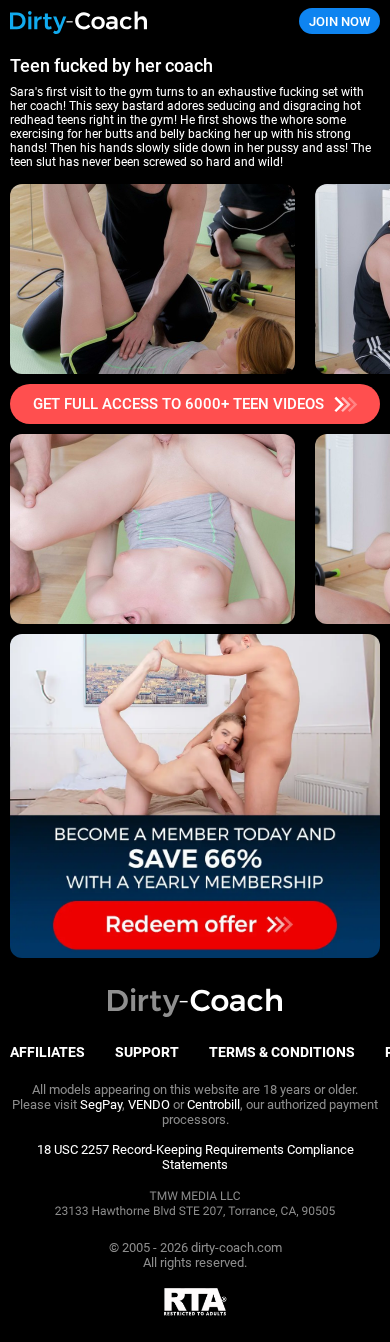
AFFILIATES (47, 1052)
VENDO (149, 1104)
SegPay (101, 1104)
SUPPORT (147, 1052)
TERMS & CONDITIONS (282, 1052)
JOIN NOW (339, 21)
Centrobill (213, 1104)
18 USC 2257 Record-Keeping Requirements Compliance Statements (195, 1157)
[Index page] (130, 21)
